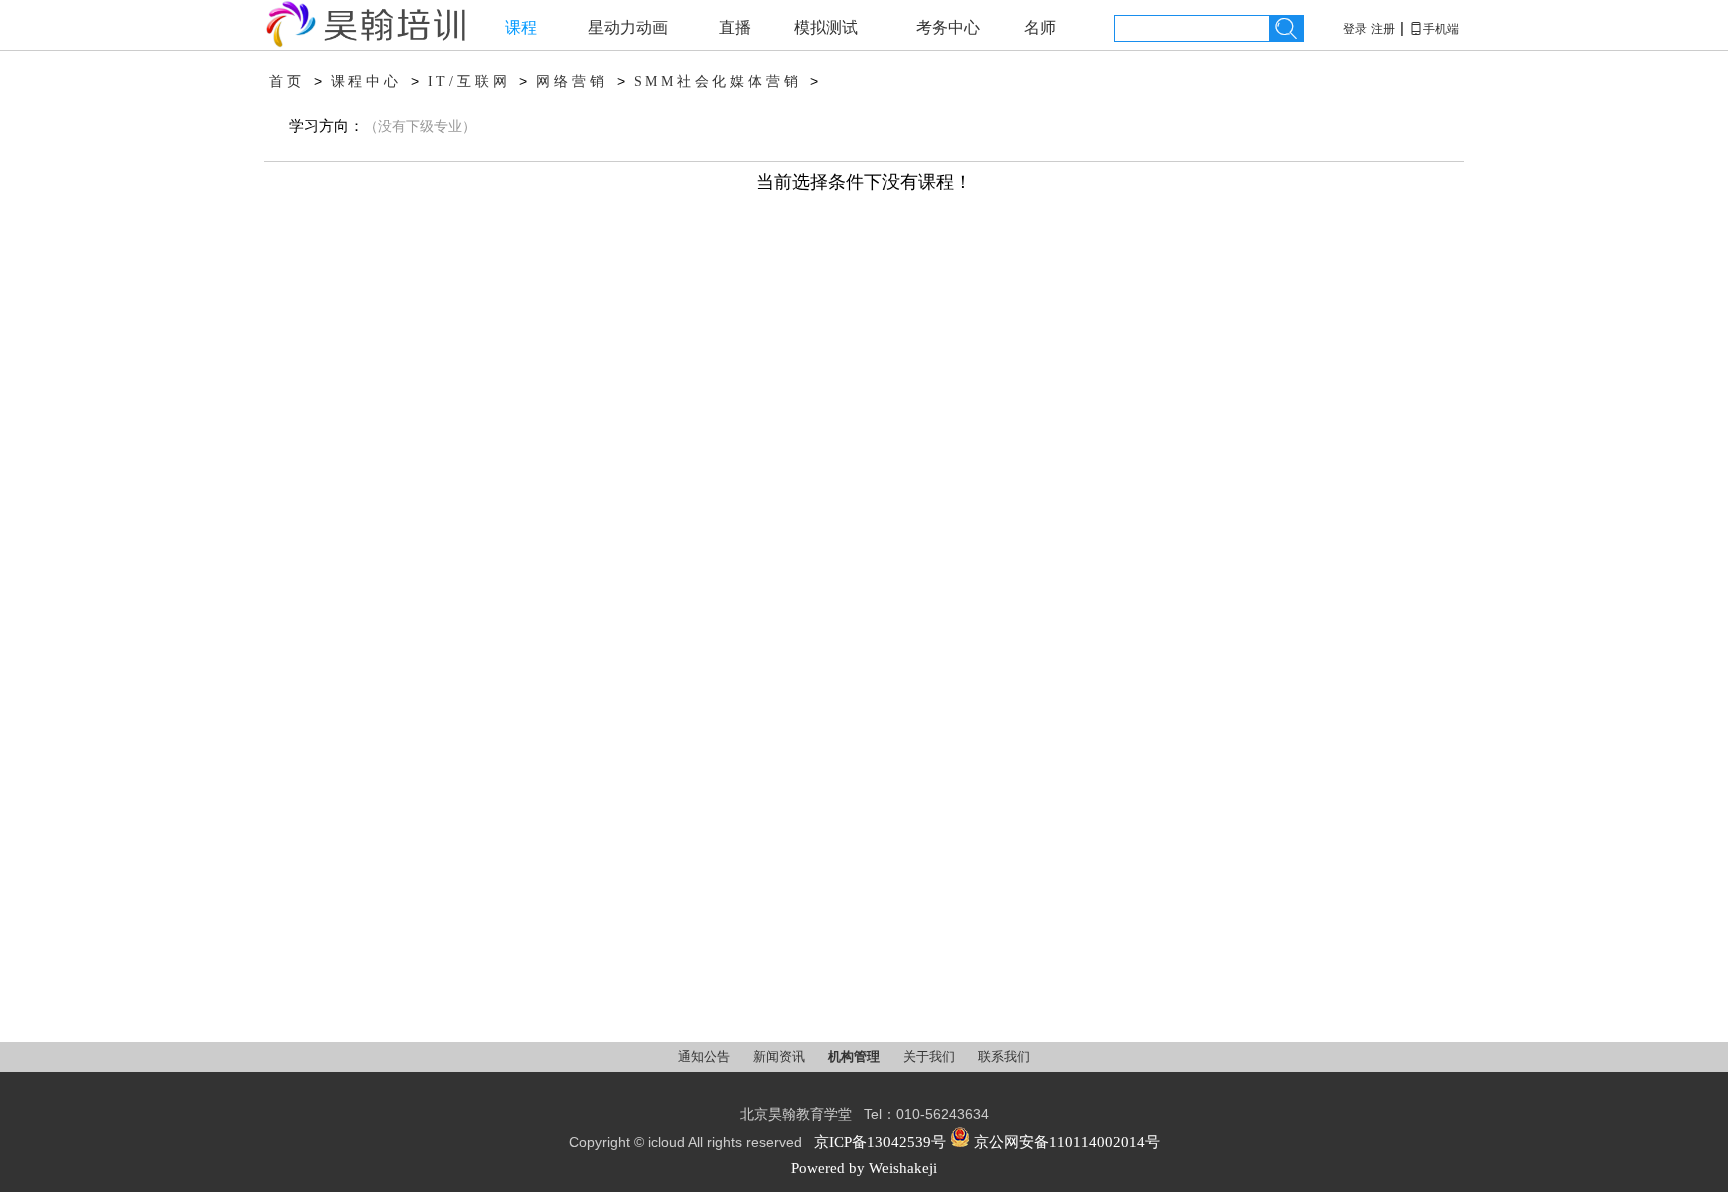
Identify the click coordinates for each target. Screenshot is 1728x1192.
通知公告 (705, 1056)
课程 (521, 27)
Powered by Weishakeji (864, 1168)
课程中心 (366, 81)
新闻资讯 (780, 1056)
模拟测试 (826, 27)
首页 (287, 81)
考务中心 (948, 27)
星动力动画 (628, 27)
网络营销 (571, 81)
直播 (735, 27)
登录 (1355, 29)
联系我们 (1004, 1056)
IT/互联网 (469, 81)
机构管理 (855, 1056)
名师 (1040, 27)
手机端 (1434, 29)
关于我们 (930, 1056)
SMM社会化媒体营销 (718, 81)
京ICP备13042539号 (880, 1142)
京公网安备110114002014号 (1065, 1142)
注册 (1383, 29)
